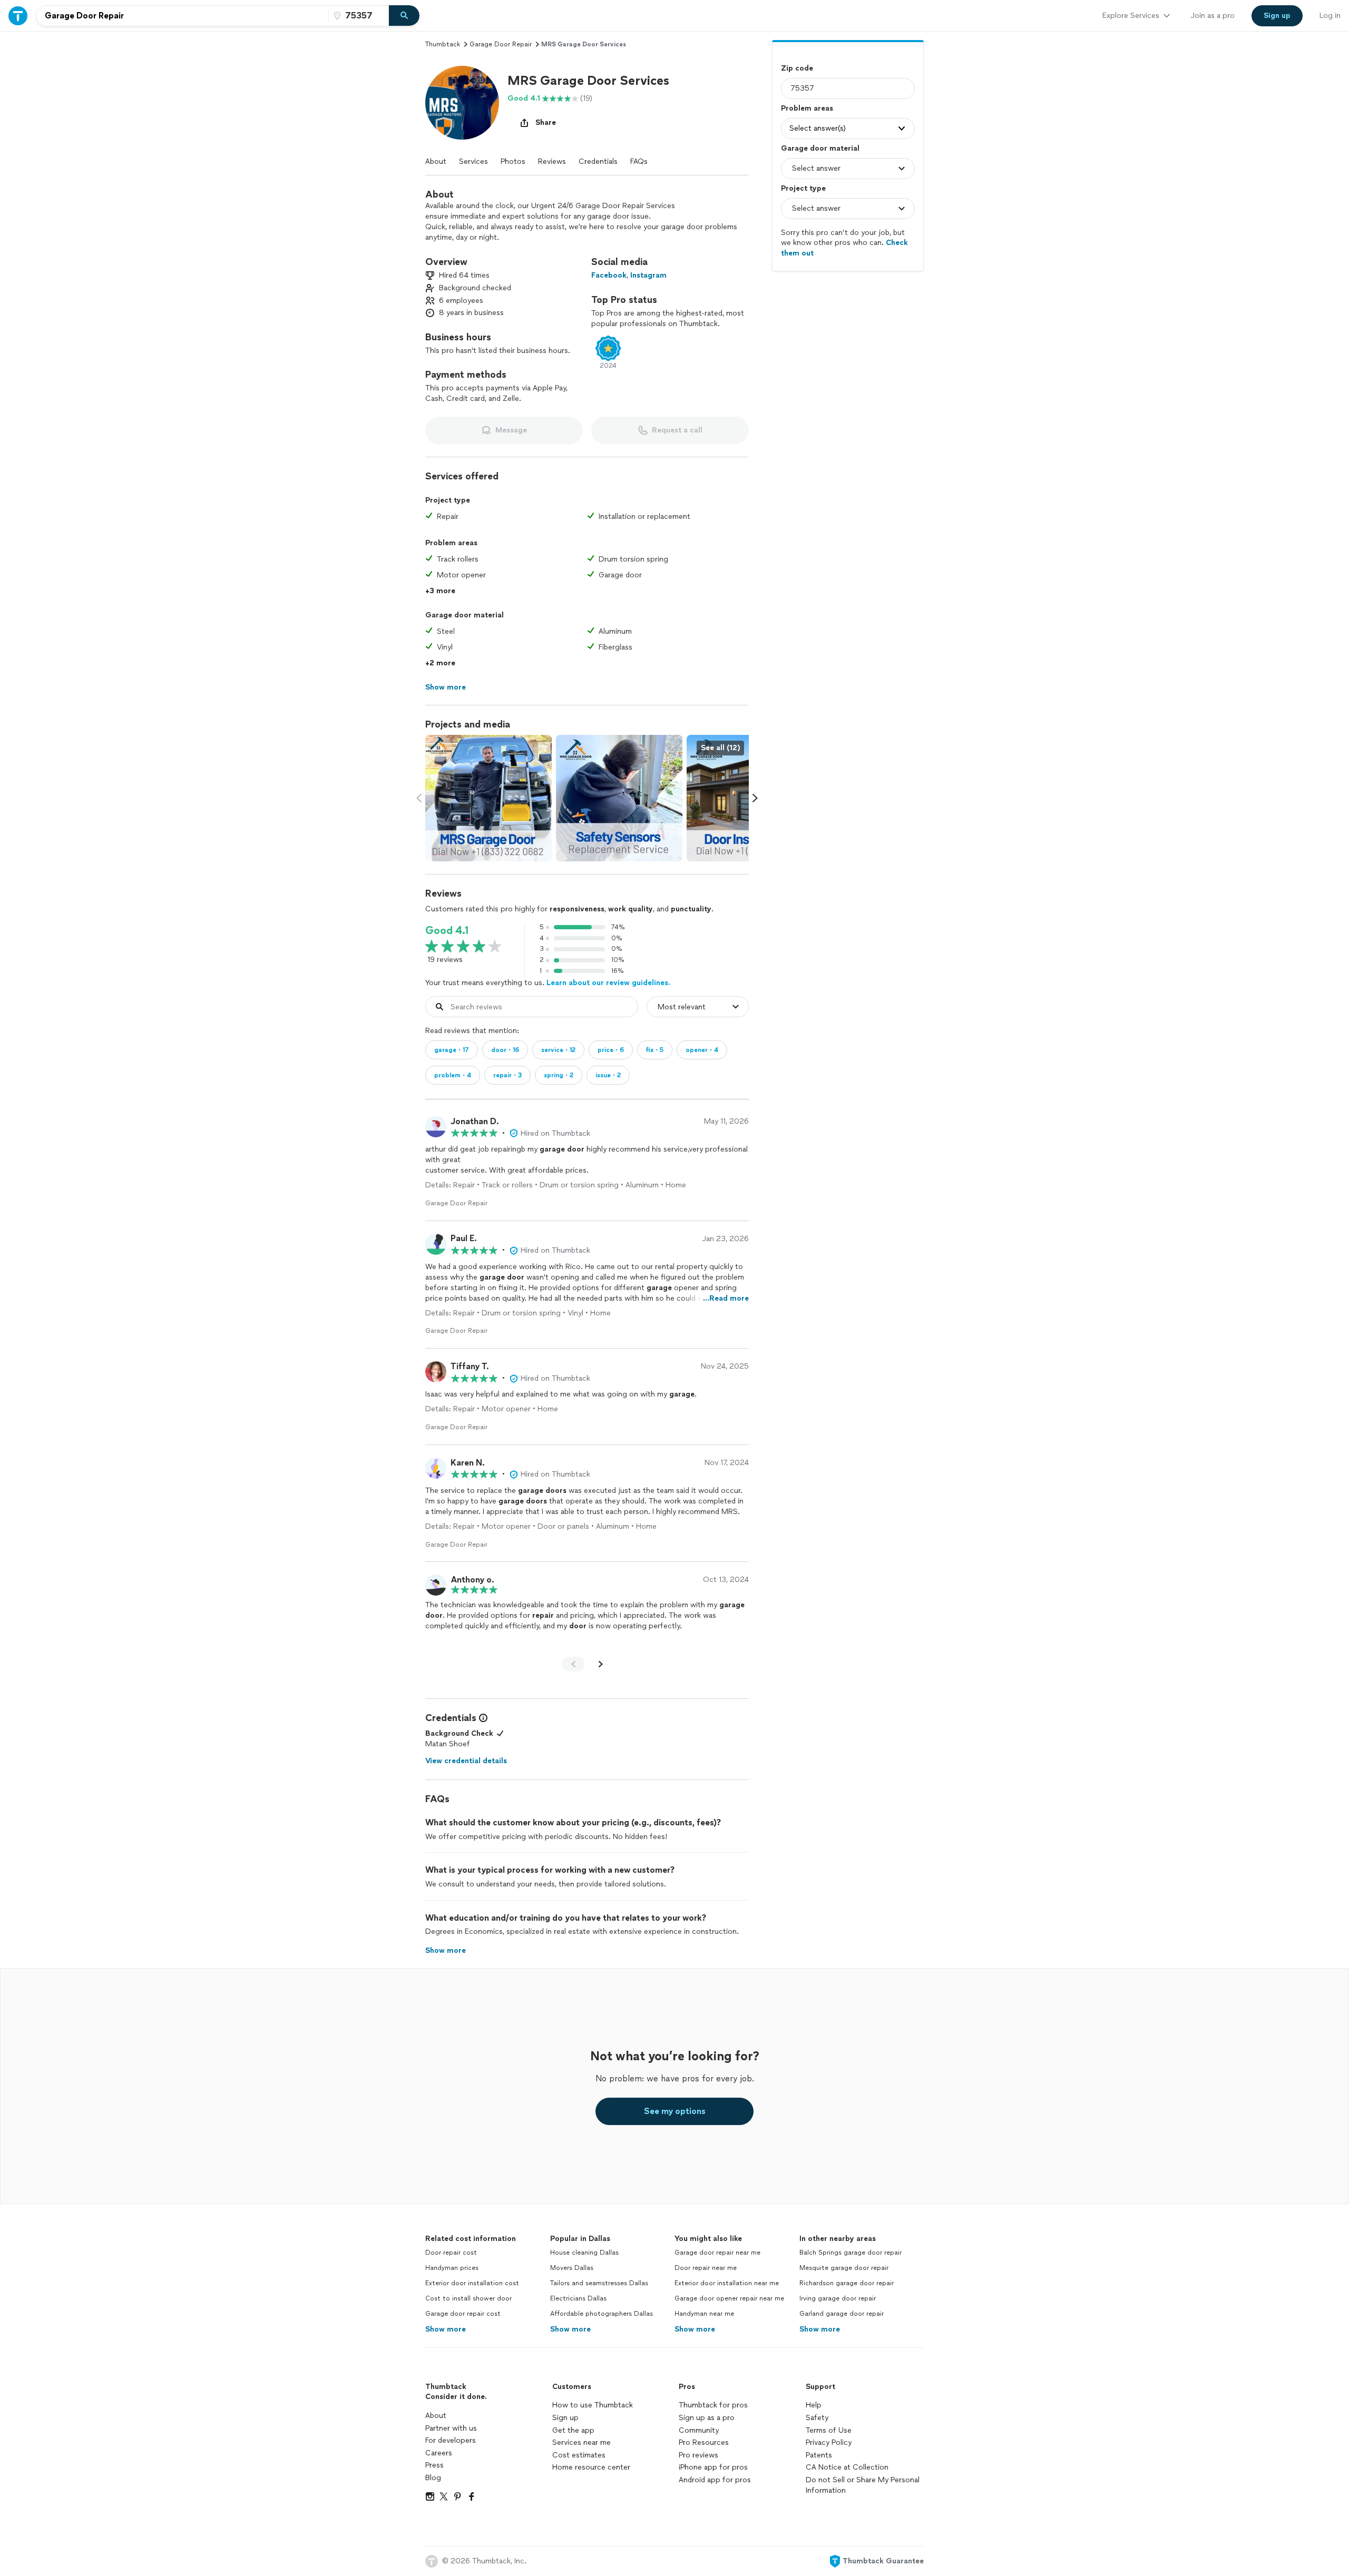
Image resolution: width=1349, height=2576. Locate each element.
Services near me (581, 2442)
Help (814, 2405)
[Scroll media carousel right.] (755, 798)
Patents (819, 2455)
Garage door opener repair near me (729, 2298)
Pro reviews (698, 2455)
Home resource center (591, 2467)
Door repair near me (706, 2268)
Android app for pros (715, 2480)
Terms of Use (829, 2430)
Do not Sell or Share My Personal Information (863, 2485)
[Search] (404, 16)
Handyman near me (704, 2314)
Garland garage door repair (842, 2314)
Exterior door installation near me (727, 2283)
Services (473, 161)
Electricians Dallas (578, 2298)
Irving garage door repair (838, 2298)
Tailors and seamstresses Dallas (599, 2283)
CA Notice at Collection (847, 2467)
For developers (451, 2440)
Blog (433, 2478)
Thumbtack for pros (713, 2405)
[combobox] (182, 16)
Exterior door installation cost (472, 2283)
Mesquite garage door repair (844, 2268)
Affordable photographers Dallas (602, 2314)
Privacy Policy (829, 2442)
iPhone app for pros (713, 2467)
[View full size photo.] (488, 798)
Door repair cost (451, 2253)
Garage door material (820, 148)
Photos (513, 161)
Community (699, 2430)
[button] (462, 103)
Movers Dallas (572, 2268)
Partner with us (451, 2428)
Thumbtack (443, 44)
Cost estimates (579, 2455)
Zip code (797, 68)
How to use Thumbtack (593, 2405)
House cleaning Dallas (584, 2253)
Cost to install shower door (468, 2298)
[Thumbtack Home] (18, 16)
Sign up (565, 2418)
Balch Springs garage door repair (851, 2253)
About (436, 161)
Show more (446, 2329)
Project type (803, 188)
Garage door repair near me (717, 2253)
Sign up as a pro (707, 2418)
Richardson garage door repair (847, 2283)
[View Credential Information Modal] (482, 1718)
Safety (817, 2418)
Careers (439, 2453)
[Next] (601, 1664)
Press (434, 2465)
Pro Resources (704, 2442)
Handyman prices (452, 2268)
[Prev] (573, 1664)
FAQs (639, 161)
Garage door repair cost (463, 2314)
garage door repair (501, 44)
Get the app (573, 2430)
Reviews (552, 161)
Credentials (598, 161)
